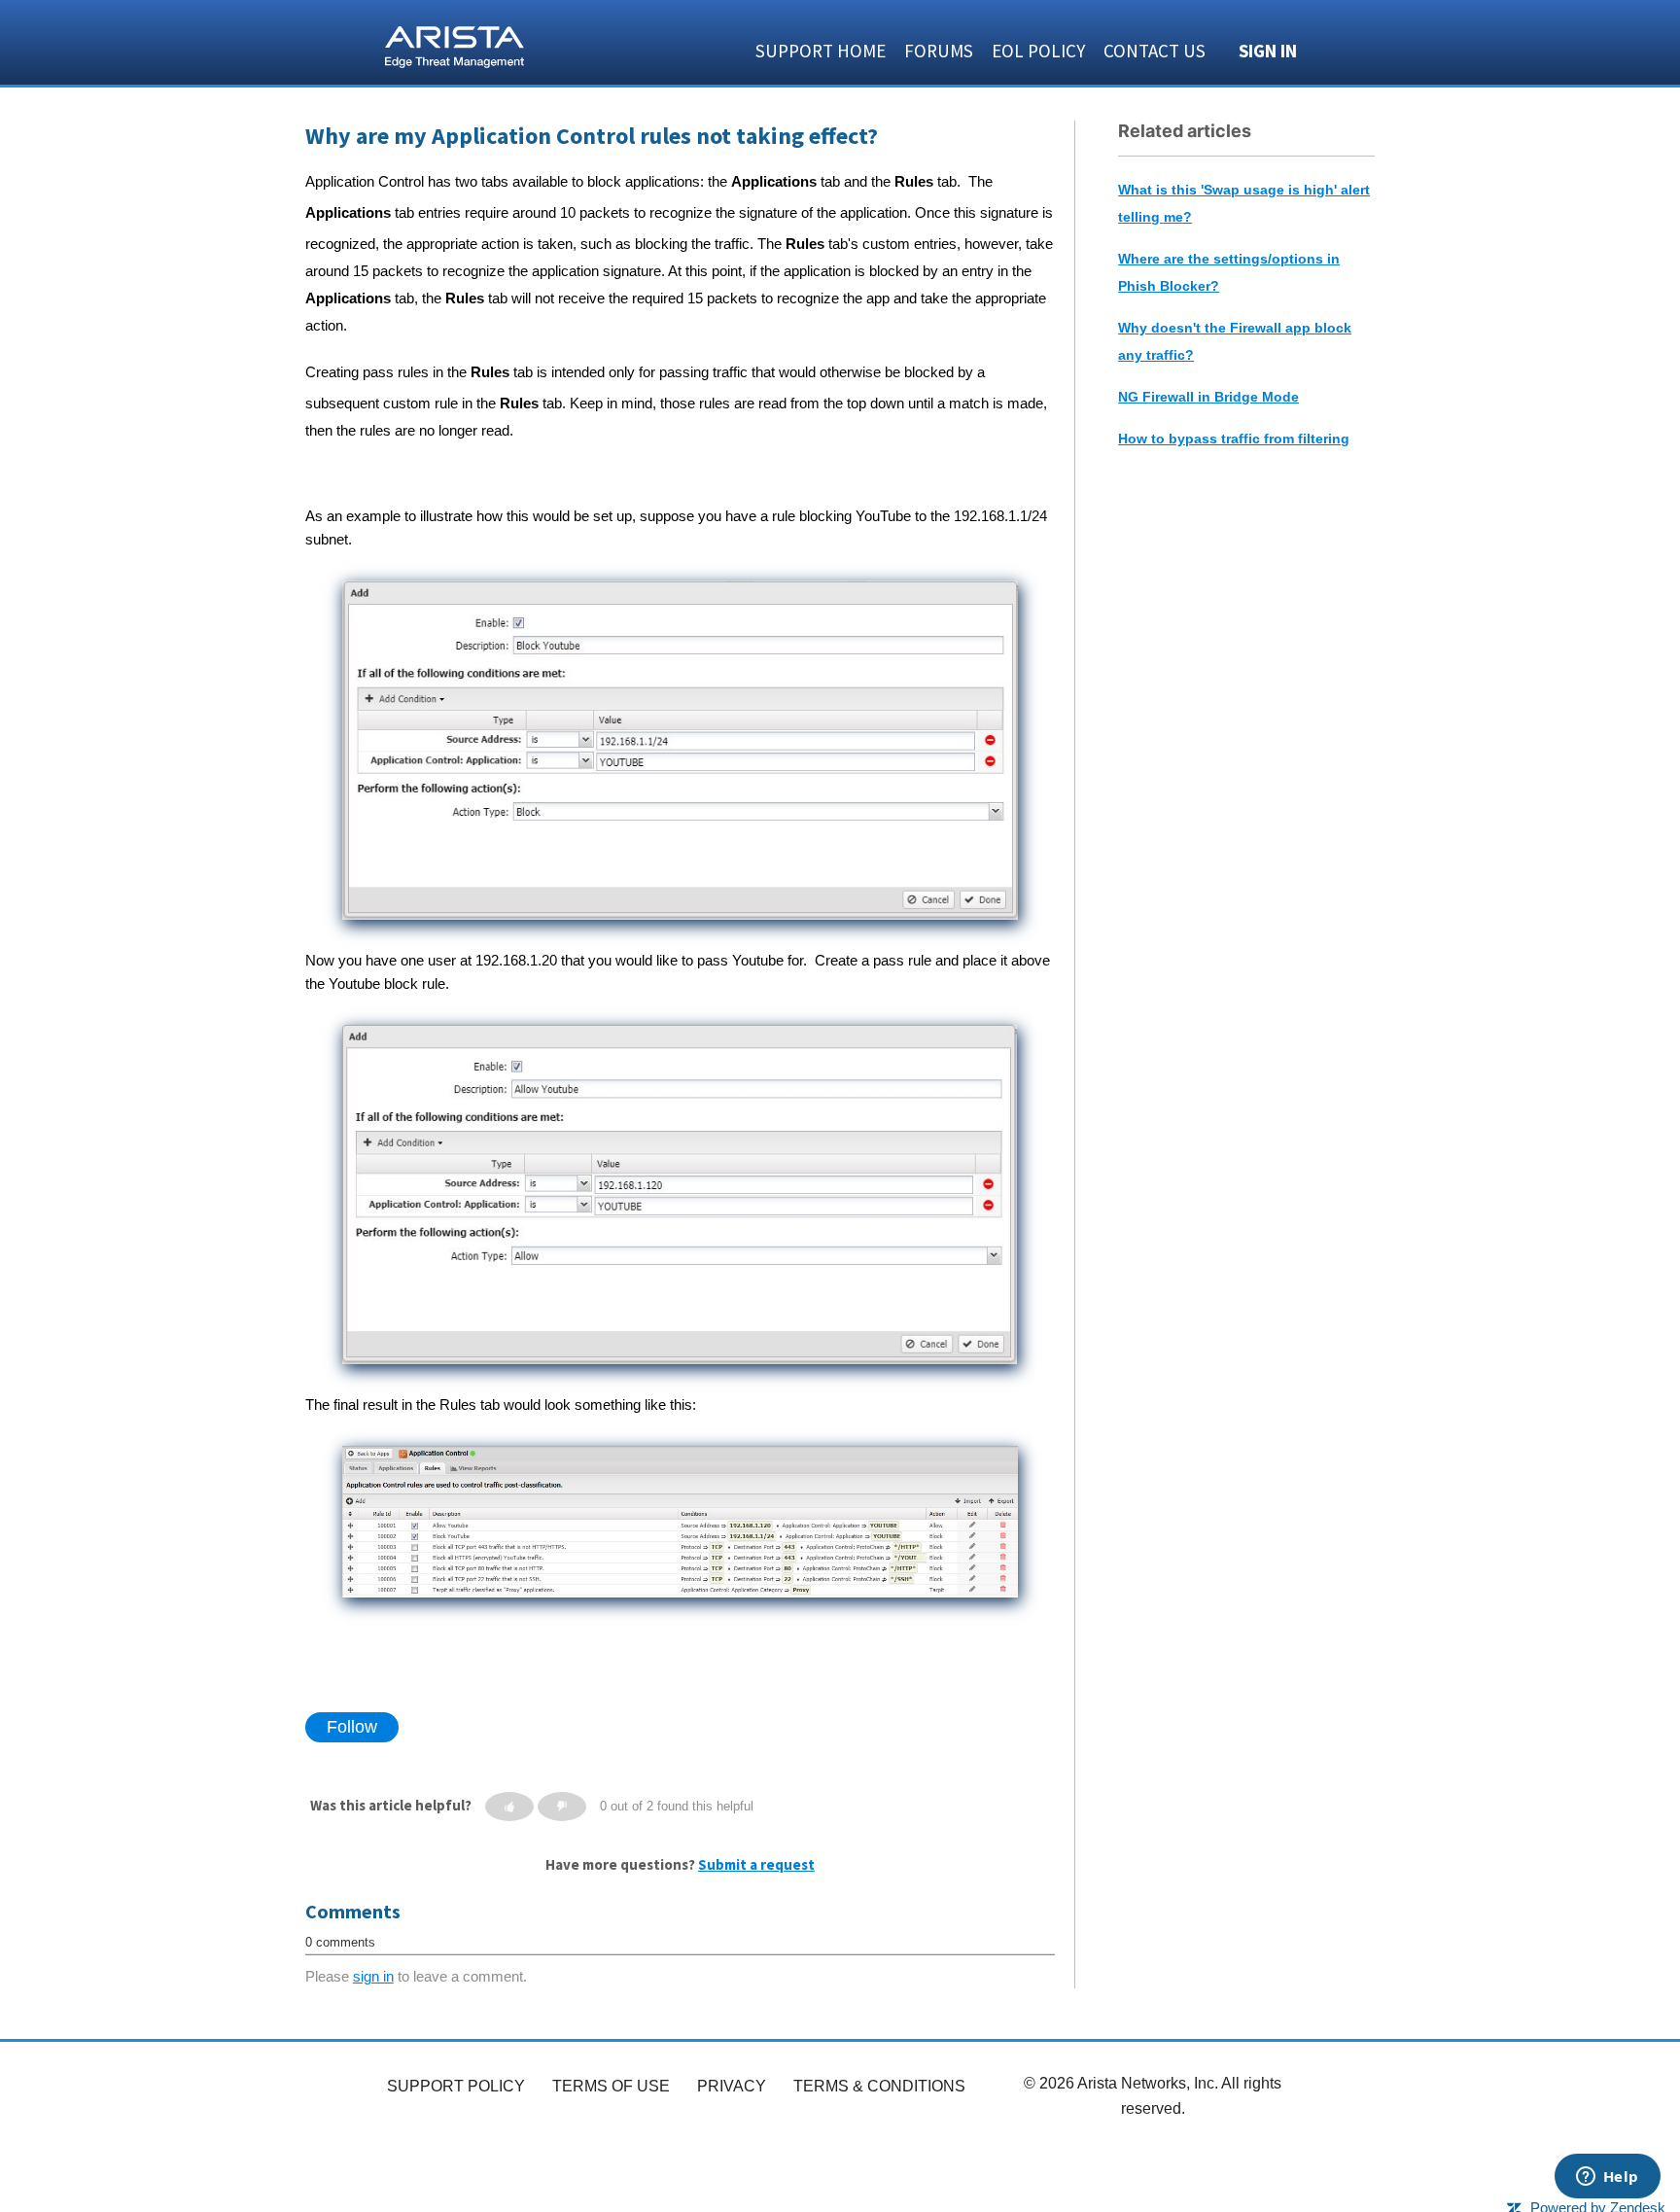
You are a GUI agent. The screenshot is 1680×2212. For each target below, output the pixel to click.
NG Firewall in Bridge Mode (1208, 397)
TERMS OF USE (611, 2086)
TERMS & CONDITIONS (879, 2086)
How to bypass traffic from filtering (1234, 439)
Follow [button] (352, 1727)
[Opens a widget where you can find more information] (1607, 2178)
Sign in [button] (1268, 51)
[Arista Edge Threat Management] (455, 45)
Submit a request (756, 1864)
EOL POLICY (1038, 51)
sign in (373, 1976)
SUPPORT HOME (821, 51)
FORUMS (939, 51)
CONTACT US (1155, 51)
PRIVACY (732, 2086)
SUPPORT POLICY (456, 2086)
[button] (509, 1807)
